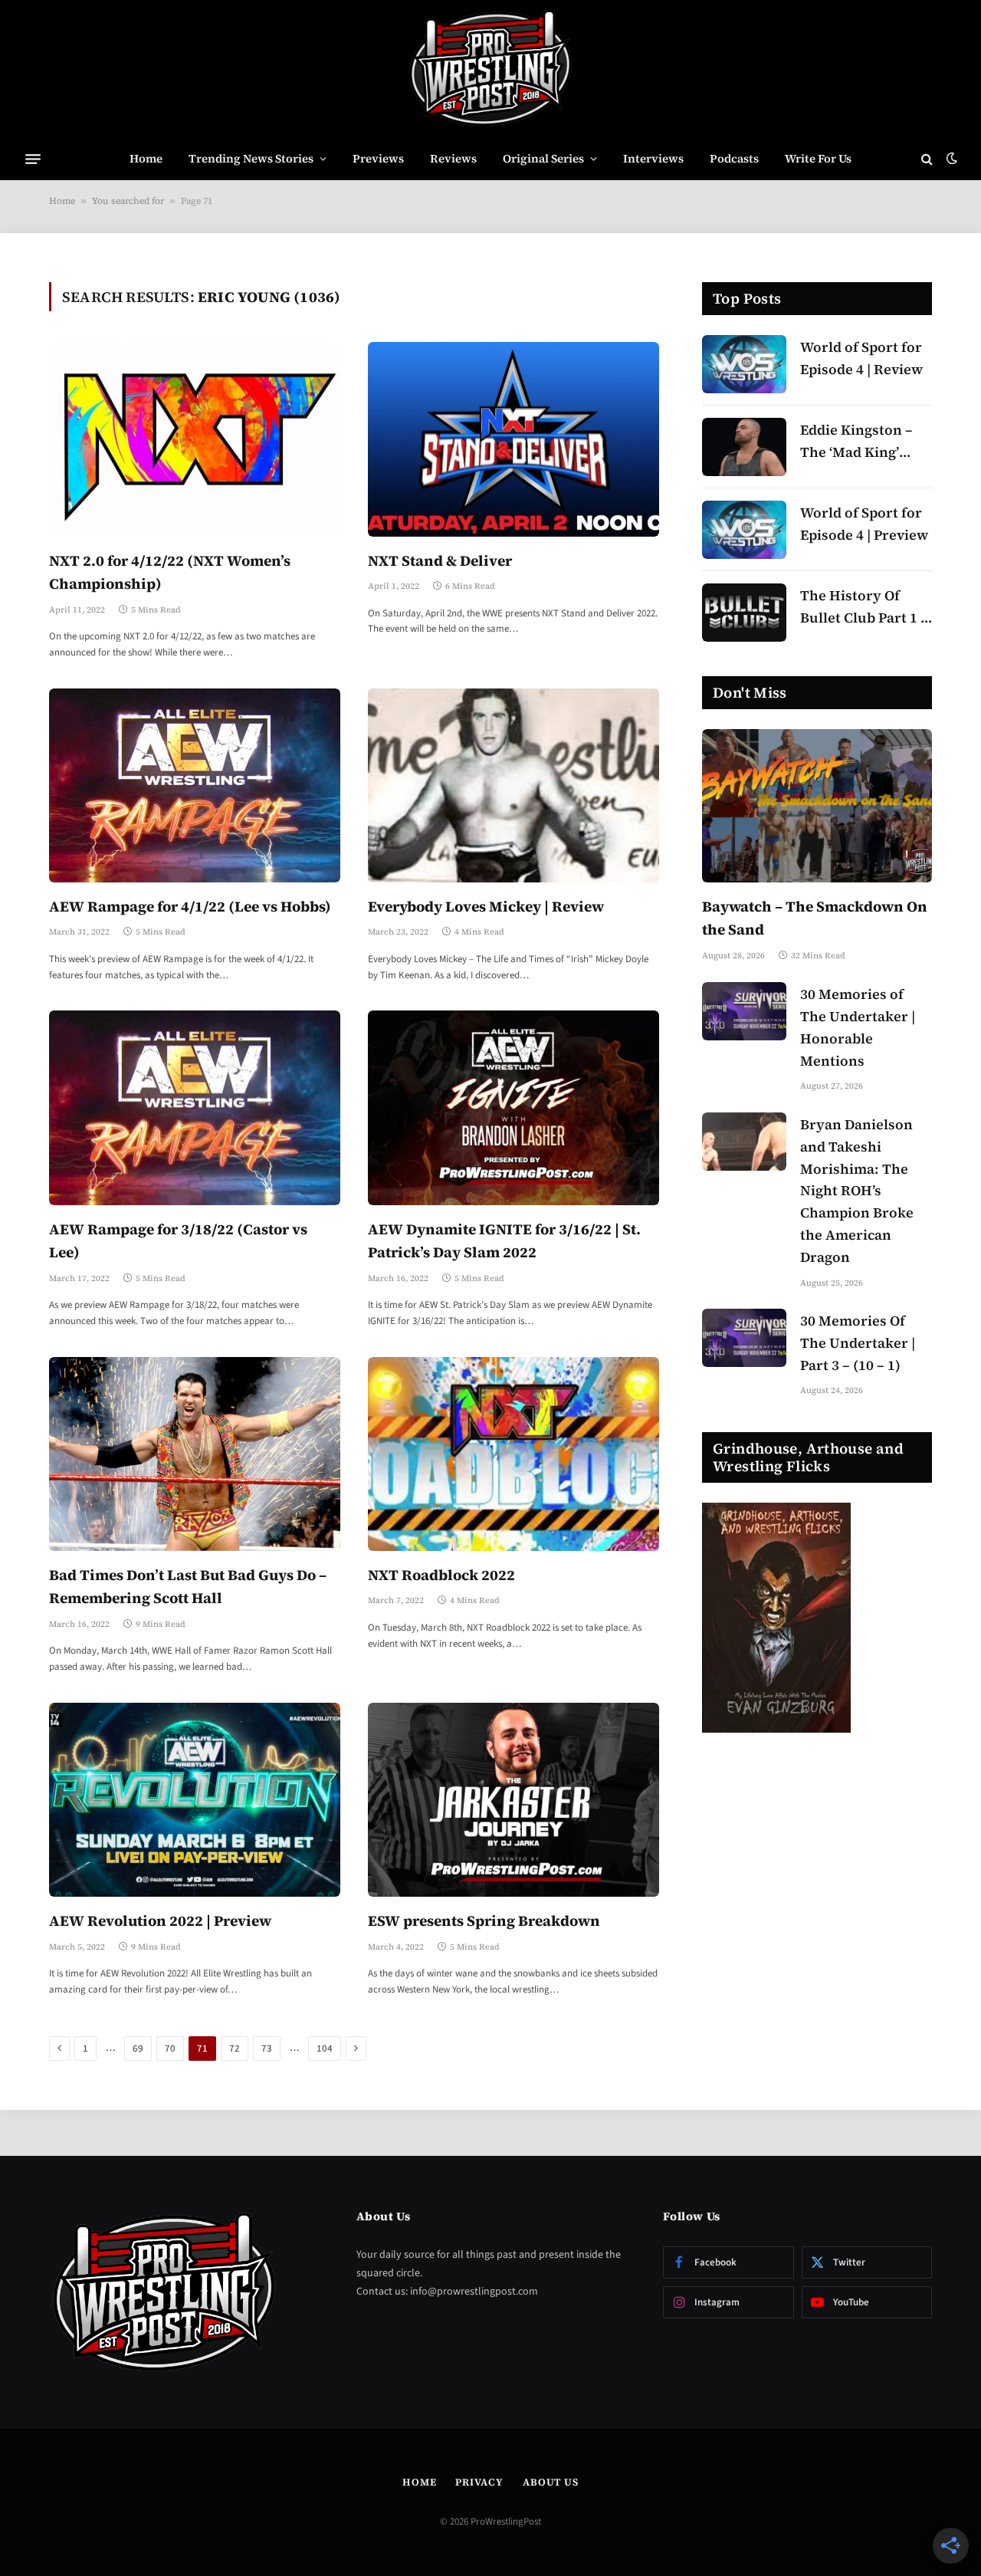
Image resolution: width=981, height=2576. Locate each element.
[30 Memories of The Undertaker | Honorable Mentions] (744, 1011)
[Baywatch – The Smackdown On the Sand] (817, 806)
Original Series (543, 158)
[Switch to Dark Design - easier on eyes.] (950, 159)
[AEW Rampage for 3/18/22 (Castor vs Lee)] (195, 1107)
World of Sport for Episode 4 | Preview (864, 524)
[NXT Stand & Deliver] (513, 439)
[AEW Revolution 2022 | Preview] (195, 1800)
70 (170, 2049)
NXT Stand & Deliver (440, 560)
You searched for (128, 201)
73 (267, 2049)
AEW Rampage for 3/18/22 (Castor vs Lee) (178, 1240)
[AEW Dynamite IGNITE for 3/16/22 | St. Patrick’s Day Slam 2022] (513, 1107)
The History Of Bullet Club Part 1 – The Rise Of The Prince (864, 608)
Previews (378, 158)
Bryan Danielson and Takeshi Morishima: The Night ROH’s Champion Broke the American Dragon (857, 1191)
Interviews (653, 158)
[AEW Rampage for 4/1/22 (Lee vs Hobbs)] (195, 785)
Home (146, 158)
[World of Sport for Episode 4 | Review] (744, 364)
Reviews (453, 158)
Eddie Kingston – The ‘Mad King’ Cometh (856, 442)
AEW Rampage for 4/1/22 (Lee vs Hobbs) (190, 906)
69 (138, 2049)
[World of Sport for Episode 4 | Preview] (744, 530)
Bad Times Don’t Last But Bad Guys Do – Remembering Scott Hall (188, 1586)
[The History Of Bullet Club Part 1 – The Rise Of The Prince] (744, 613)
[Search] (927, 159)
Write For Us (818, 158)
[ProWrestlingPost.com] (490, 69)
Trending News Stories (251, 158)
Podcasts (734, 158)
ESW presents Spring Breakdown (484, 1921)
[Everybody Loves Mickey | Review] (513, 785)
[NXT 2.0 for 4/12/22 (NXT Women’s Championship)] (195, 439)
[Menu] (33, 159)
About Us (551, 2482)
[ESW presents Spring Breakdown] (513, 1800)
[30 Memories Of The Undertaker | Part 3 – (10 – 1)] (744, 1338)
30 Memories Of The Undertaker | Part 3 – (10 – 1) (858, 1343)
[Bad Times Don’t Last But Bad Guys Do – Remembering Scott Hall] (195, 1454)
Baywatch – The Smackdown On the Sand (815, 918)
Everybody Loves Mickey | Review (486, 906)
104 (325, 2049)
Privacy (479, 2482)
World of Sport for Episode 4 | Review (861, 358)
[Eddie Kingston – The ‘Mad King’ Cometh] (744, 447)
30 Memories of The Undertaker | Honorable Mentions (858, 1027)
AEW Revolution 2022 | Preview (160, 1921)
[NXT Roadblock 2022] (513, 1454)
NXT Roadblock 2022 (441, 1575)
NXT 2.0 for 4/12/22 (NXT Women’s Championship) (170, 572)
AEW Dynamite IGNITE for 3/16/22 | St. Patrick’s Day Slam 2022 (504, 1240)
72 (235, 2049)
